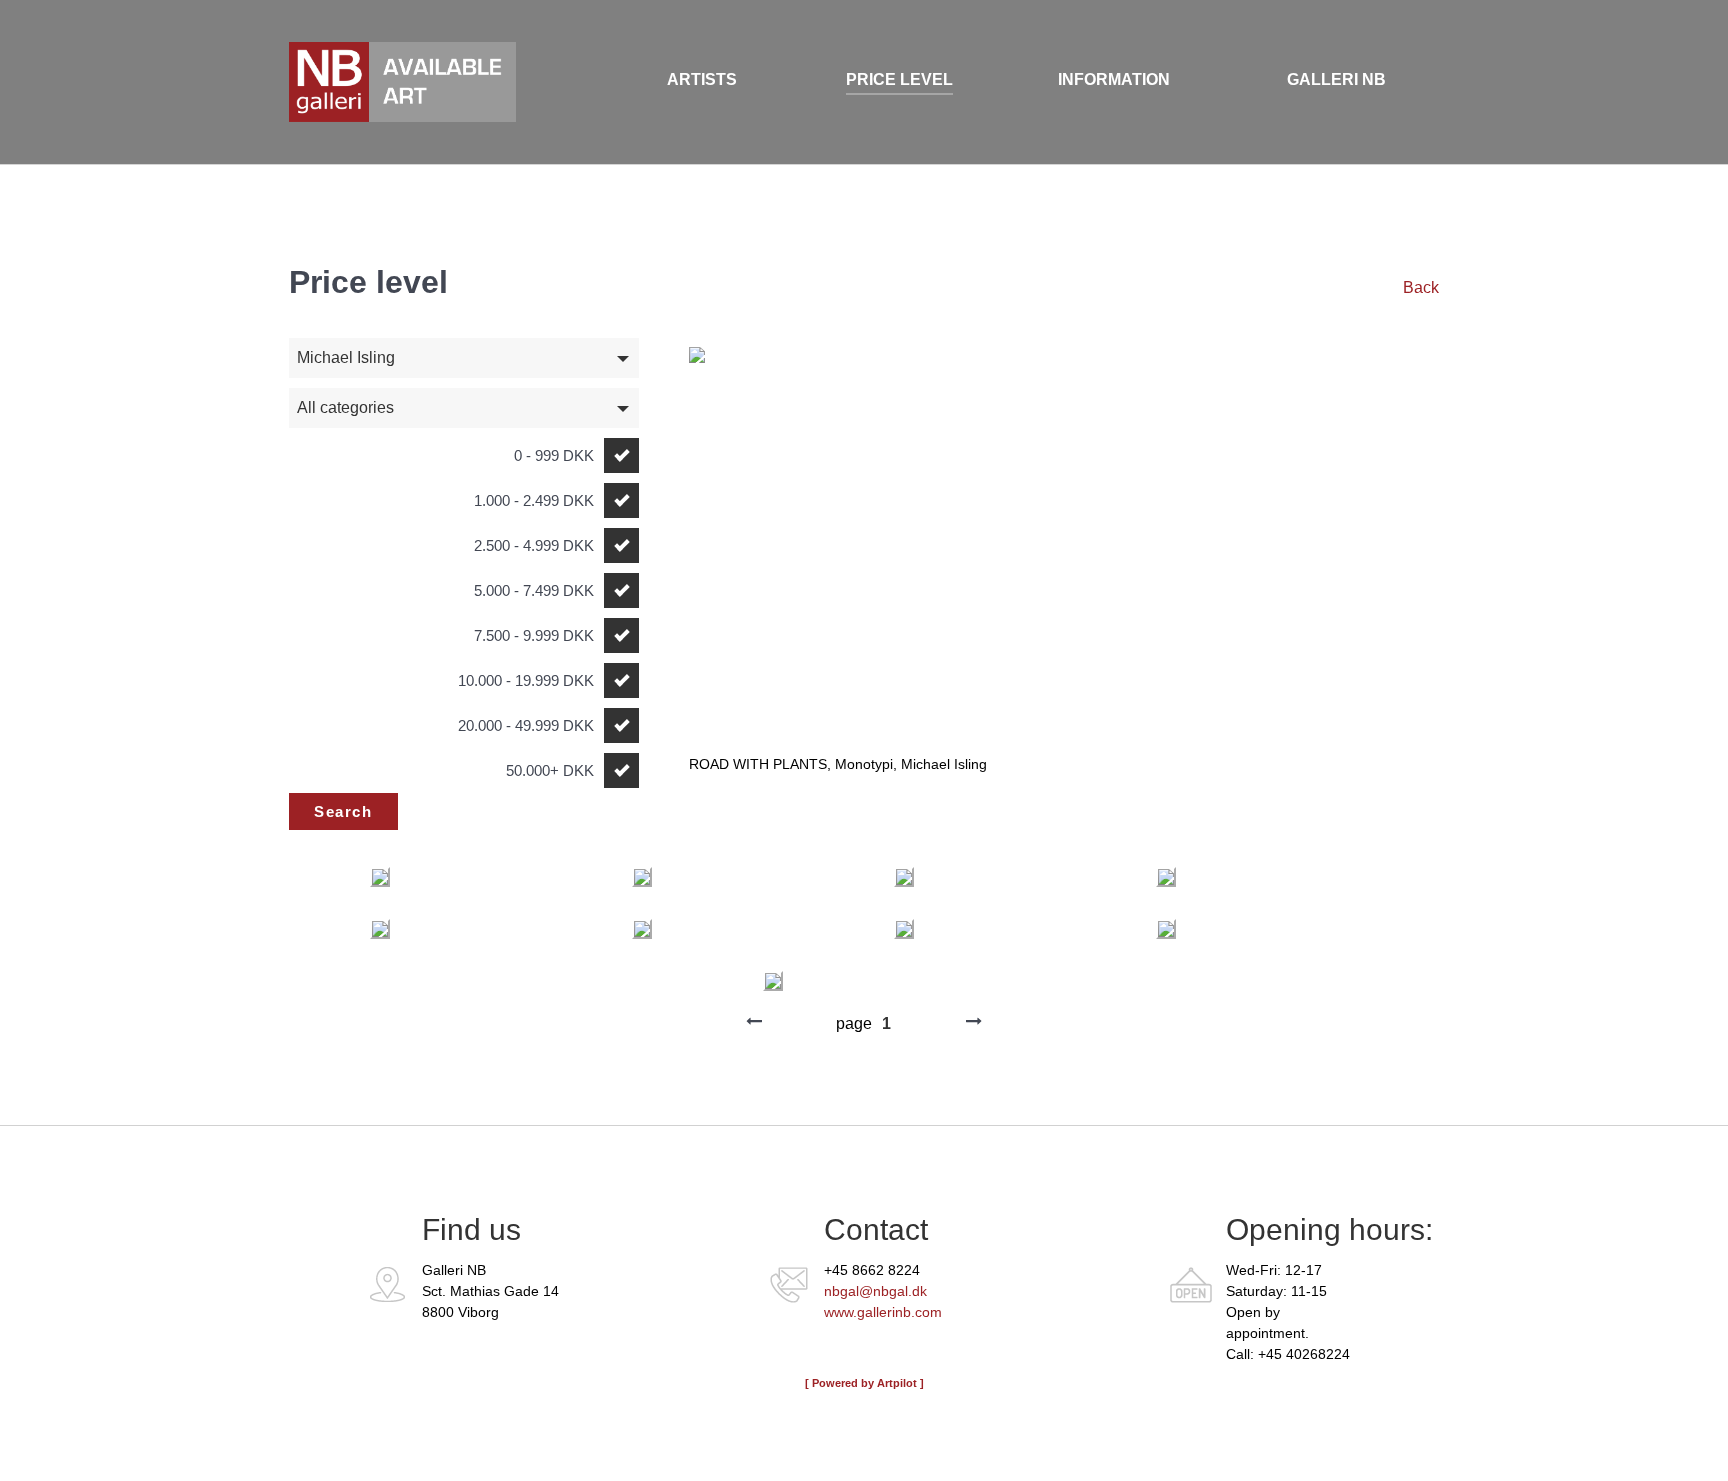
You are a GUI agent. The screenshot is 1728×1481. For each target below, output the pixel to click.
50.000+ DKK (550, 770)
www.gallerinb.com (883, 1312)
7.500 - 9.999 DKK (534, 635)
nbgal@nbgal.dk (875, 1291)
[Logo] (384, 82)
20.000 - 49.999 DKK (526, 725)
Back (1421, 287)
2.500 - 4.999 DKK (534, 545)
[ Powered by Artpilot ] (864, 1383)
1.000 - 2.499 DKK (534, 500)
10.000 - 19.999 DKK (526, 680)
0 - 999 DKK (554, 455)
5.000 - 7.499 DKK (534, 590)
